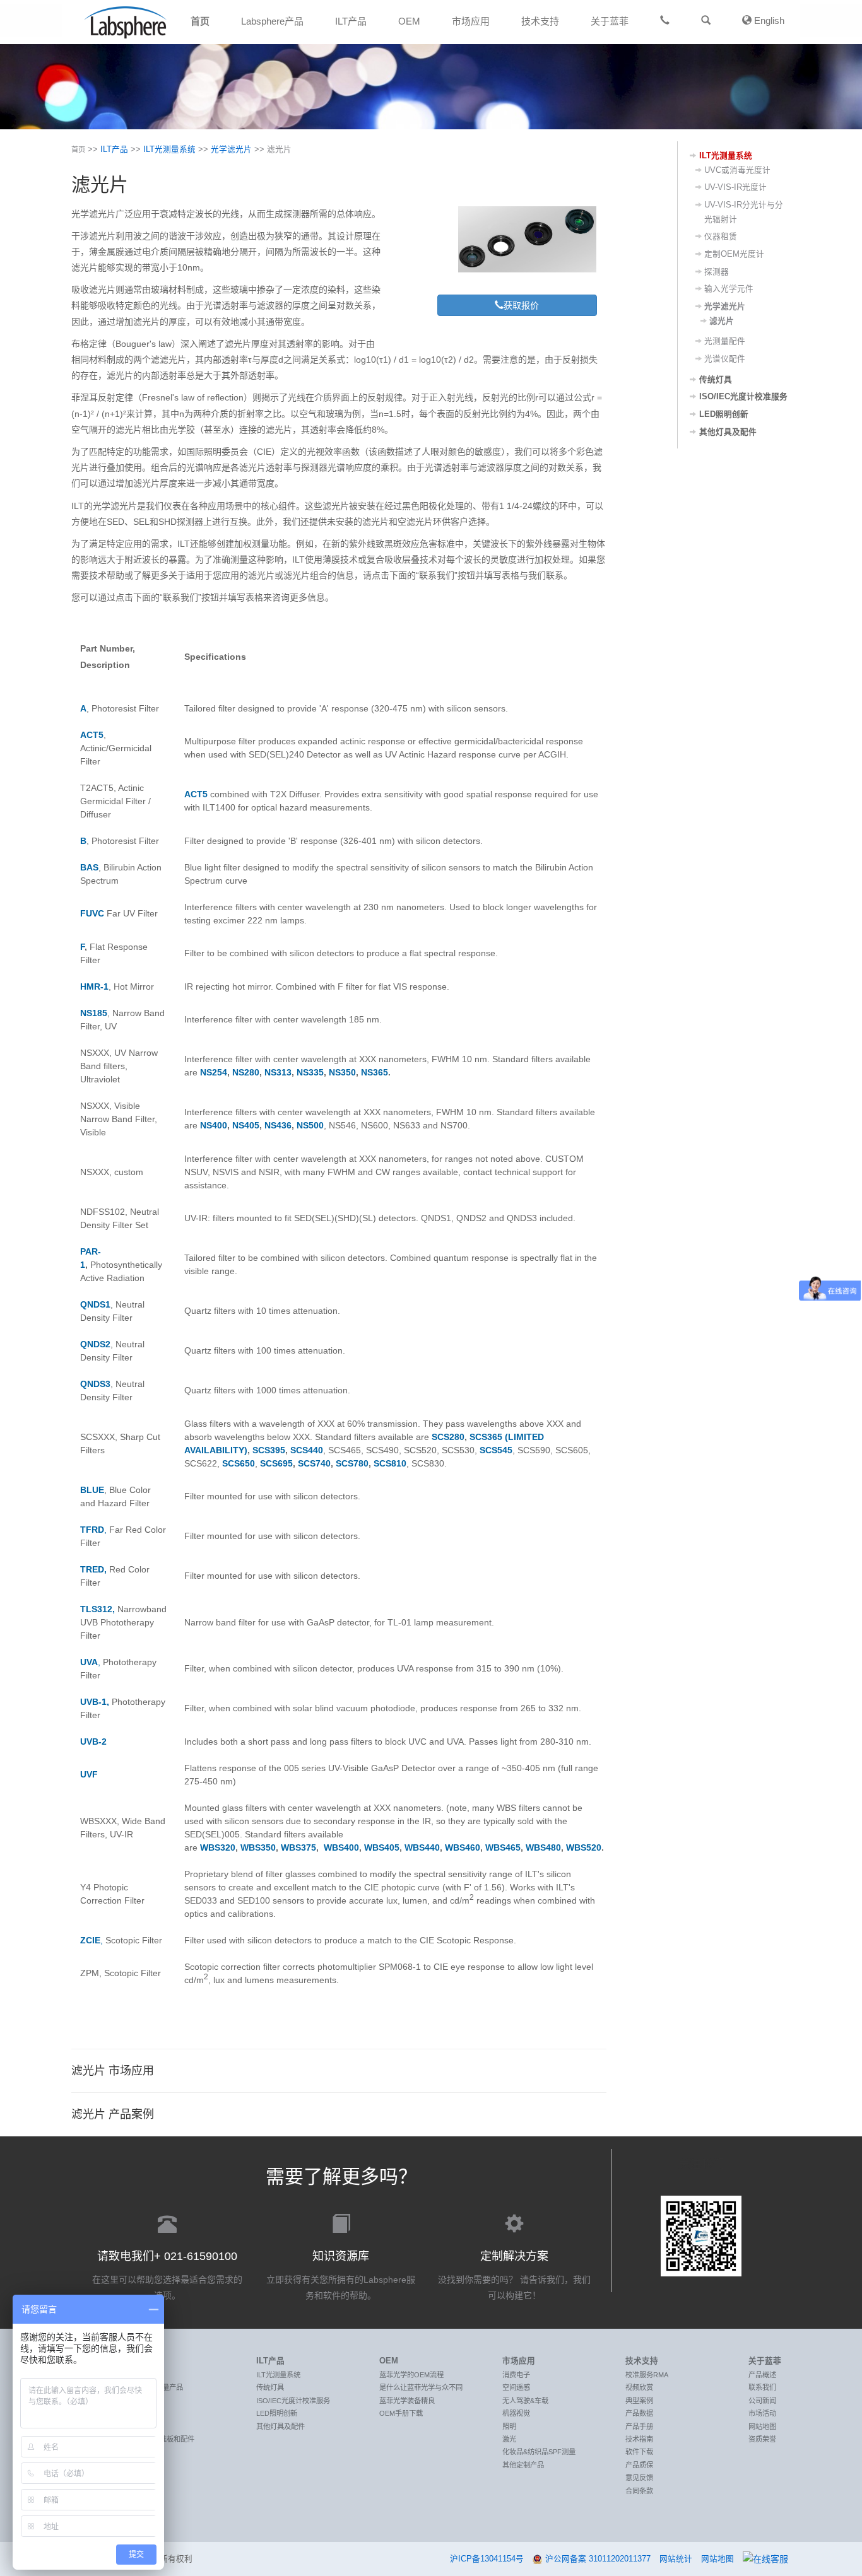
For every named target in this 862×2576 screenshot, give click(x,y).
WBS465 (503, 1847)
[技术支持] (665, 20)
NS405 (246, 1125)
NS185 (94, 1013)
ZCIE (90, 1940)
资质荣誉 (762, 2439)
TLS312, (97, 1609)
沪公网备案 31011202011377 (598, 2559)
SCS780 (352, 1463)
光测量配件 (725, 341)
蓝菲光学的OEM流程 (411, 2375)
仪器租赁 (721, 237)
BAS (89, 867)
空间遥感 (516, 2387)
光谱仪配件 (725, 359)
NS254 (214, 1072)
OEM (409, 21)
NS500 (310, 1125)
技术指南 (639, 2439)
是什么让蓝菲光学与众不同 (421, 2387)
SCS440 (307, 1450)
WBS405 (382, 1847)
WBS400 (341, 1847)
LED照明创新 (724, 414)
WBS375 (298, 1847)
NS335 (310, 1072)
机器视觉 (516, 2413)
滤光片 (722, 321)
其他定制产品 (523, 2465)
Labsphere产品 (272, 21)
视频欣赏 (639, 2387)
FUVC (93, 913)
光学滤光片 (231, 149)
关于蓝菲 (610, 21)
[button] (706, 20)
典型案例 (639, 2401)
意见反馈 (639, 2478)
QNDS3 (95, 1384)
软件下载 (639, 2452)
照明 (509, 2427)
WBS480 (543, 1847)
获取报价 (521, 305)
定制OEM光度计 (734, 254)
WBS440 (422, 1847)
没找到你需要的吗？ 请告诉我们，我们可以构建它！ (514, 2275)
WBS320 (218, 1847)
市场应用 (471, 21)
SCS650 (239, 1463)
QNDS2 (95, 1344)
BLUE (92, 1490)
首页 (200, 21)
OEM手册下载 (401, 2413)
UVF (89, 1774)
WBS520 (584, 1847)
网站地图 (762, 2427)
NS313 (278, 1072)
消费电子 (516, 2375)
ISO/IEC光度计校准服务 (743, 397)
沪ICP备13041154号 (487, 2559)
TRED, (93, 1569)
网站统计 (676, 2559)
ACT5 (92, 735)
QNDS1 (95, 1304)
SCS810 (390, 1463)
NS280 (246, 1072)
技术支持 (540, 21)
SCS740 (314, 1463)
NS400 (214, 1125)
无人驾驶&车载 (525, 2401)
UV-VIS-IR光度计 (735, 187)
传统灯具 (716, 380)
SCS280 (448, 1437)
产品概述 (762, 2375)
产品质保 (639, 2465)
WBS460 (463, 1847)
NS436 (278, 1125)
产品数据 (639, 2413)
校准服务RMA (647, 2375)
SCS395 (269, 1450)
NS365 (375, 1072)
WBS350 (258, 1847)
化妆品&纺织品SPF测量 (539, 2452)
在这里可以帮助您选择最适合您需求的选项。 (167, 2275)
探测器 (717, 272)
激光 (509, 2439)
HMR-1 (94, 986)
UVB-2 (93, 1742)
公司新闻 (762, 2401)
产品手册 (639, 2427)
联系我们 (762, 2387)
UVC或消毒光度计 (737, 170)
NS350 (342, 1072)
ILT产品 (351, 21)
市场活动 (762, 2413)
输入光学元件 (729, 289)
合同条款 (639, 2491)
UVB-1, (95, 1702)
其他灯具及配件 (728, 432)
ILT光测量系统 (169, 149)
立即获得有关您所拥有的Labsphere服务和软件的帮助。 (341, 2275)
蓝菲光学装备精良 (407, 2401)
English (768, 20)
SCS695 (276, 1463)
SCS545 (496, 1450)
